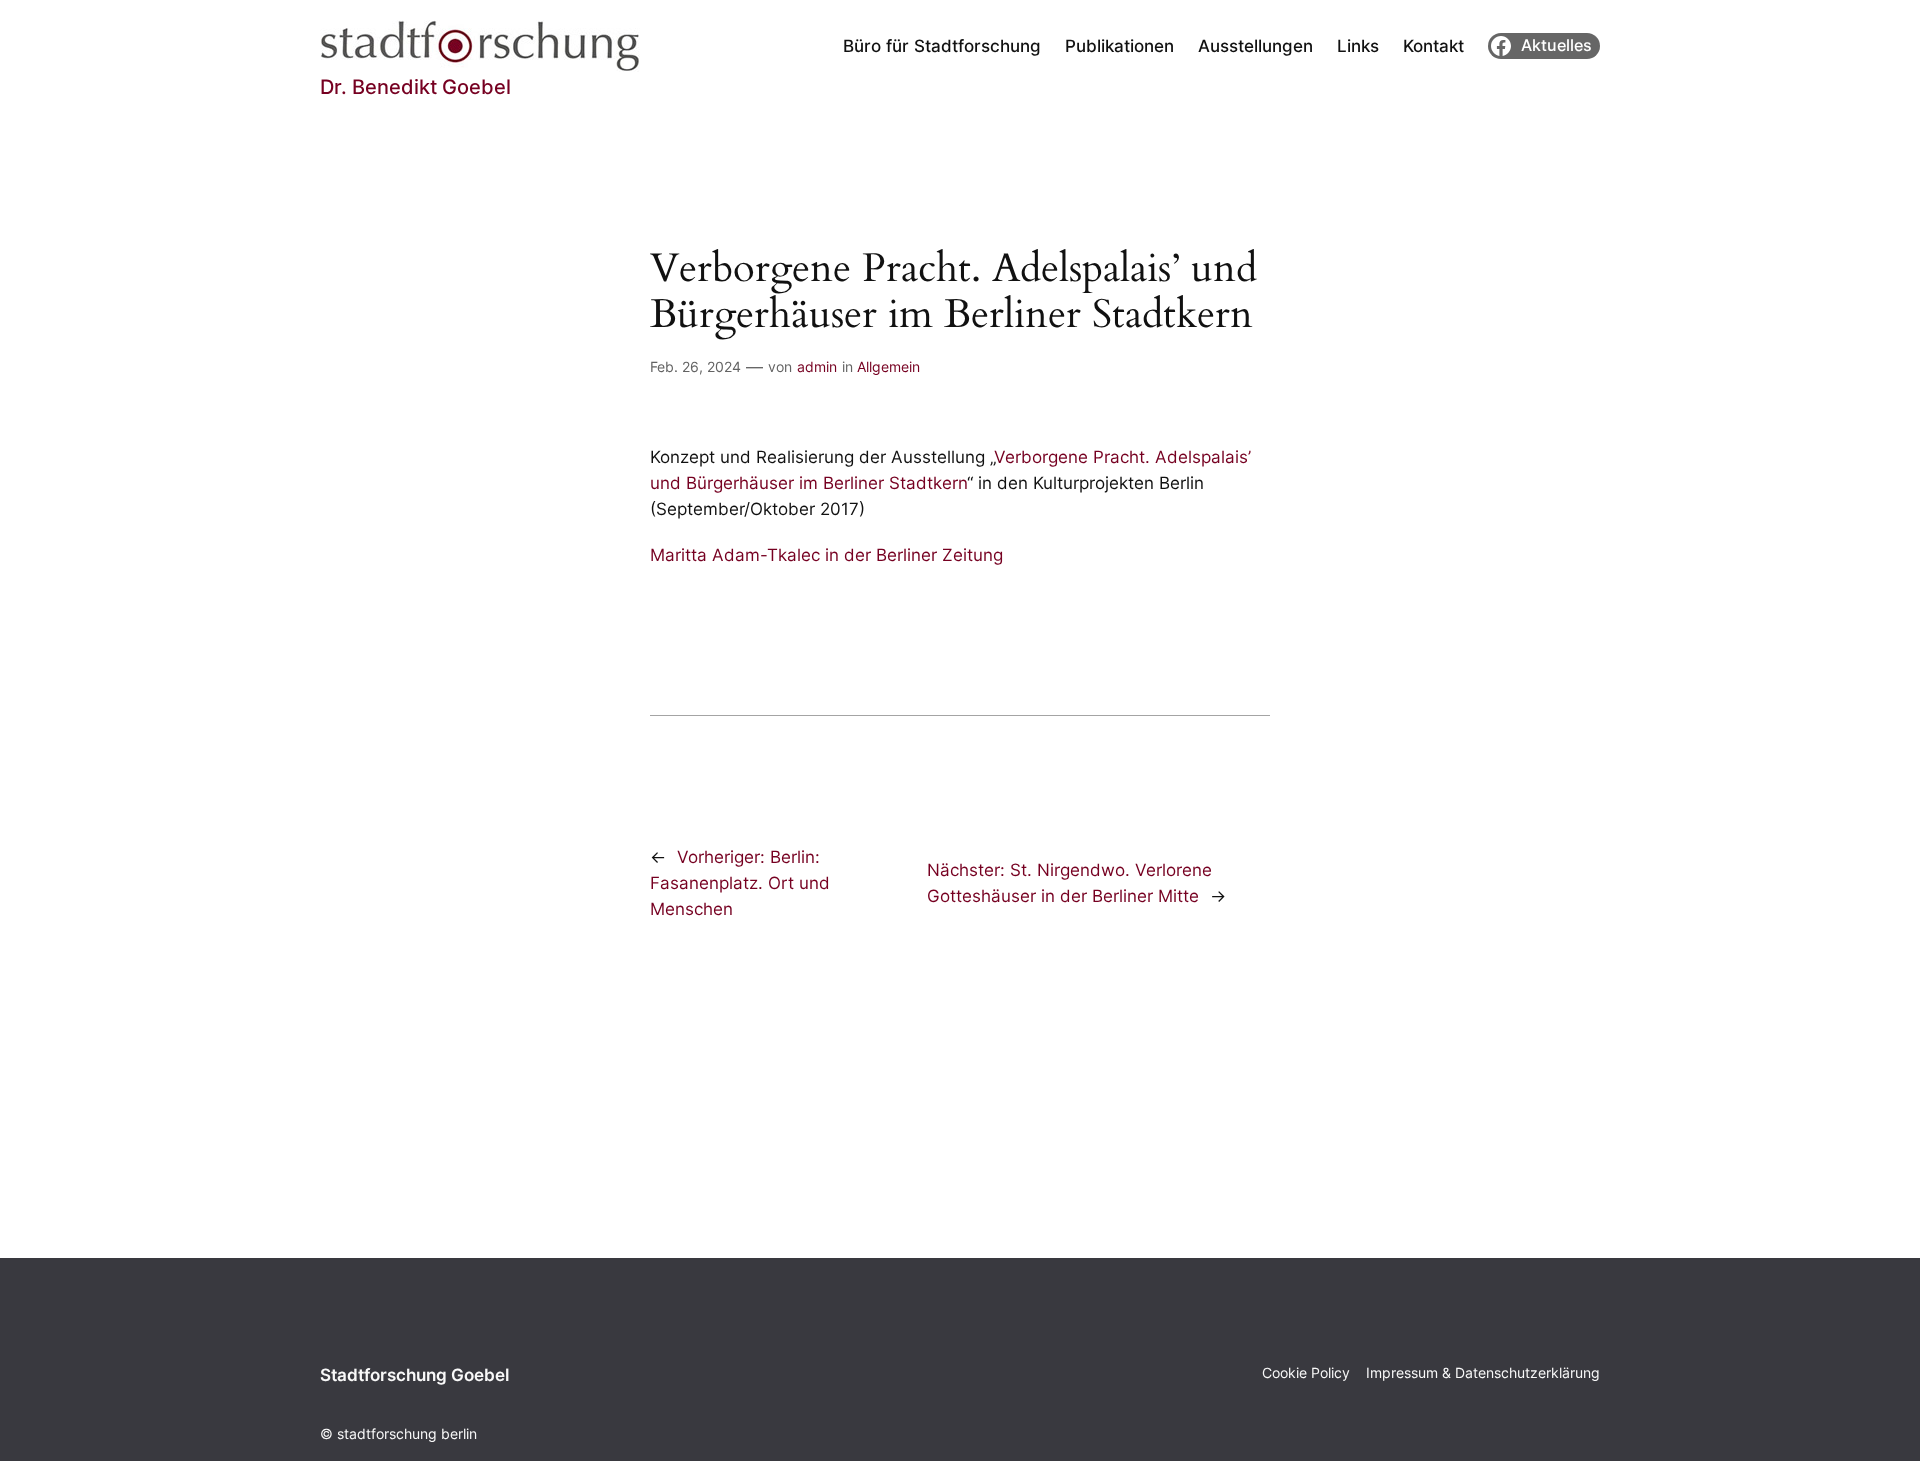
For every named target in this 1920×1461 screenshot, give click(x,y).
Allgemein (888, 366)
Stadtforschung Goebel (414, 1375)
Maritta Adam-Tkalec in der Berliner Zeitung (826, 555)
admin (817, 366)
